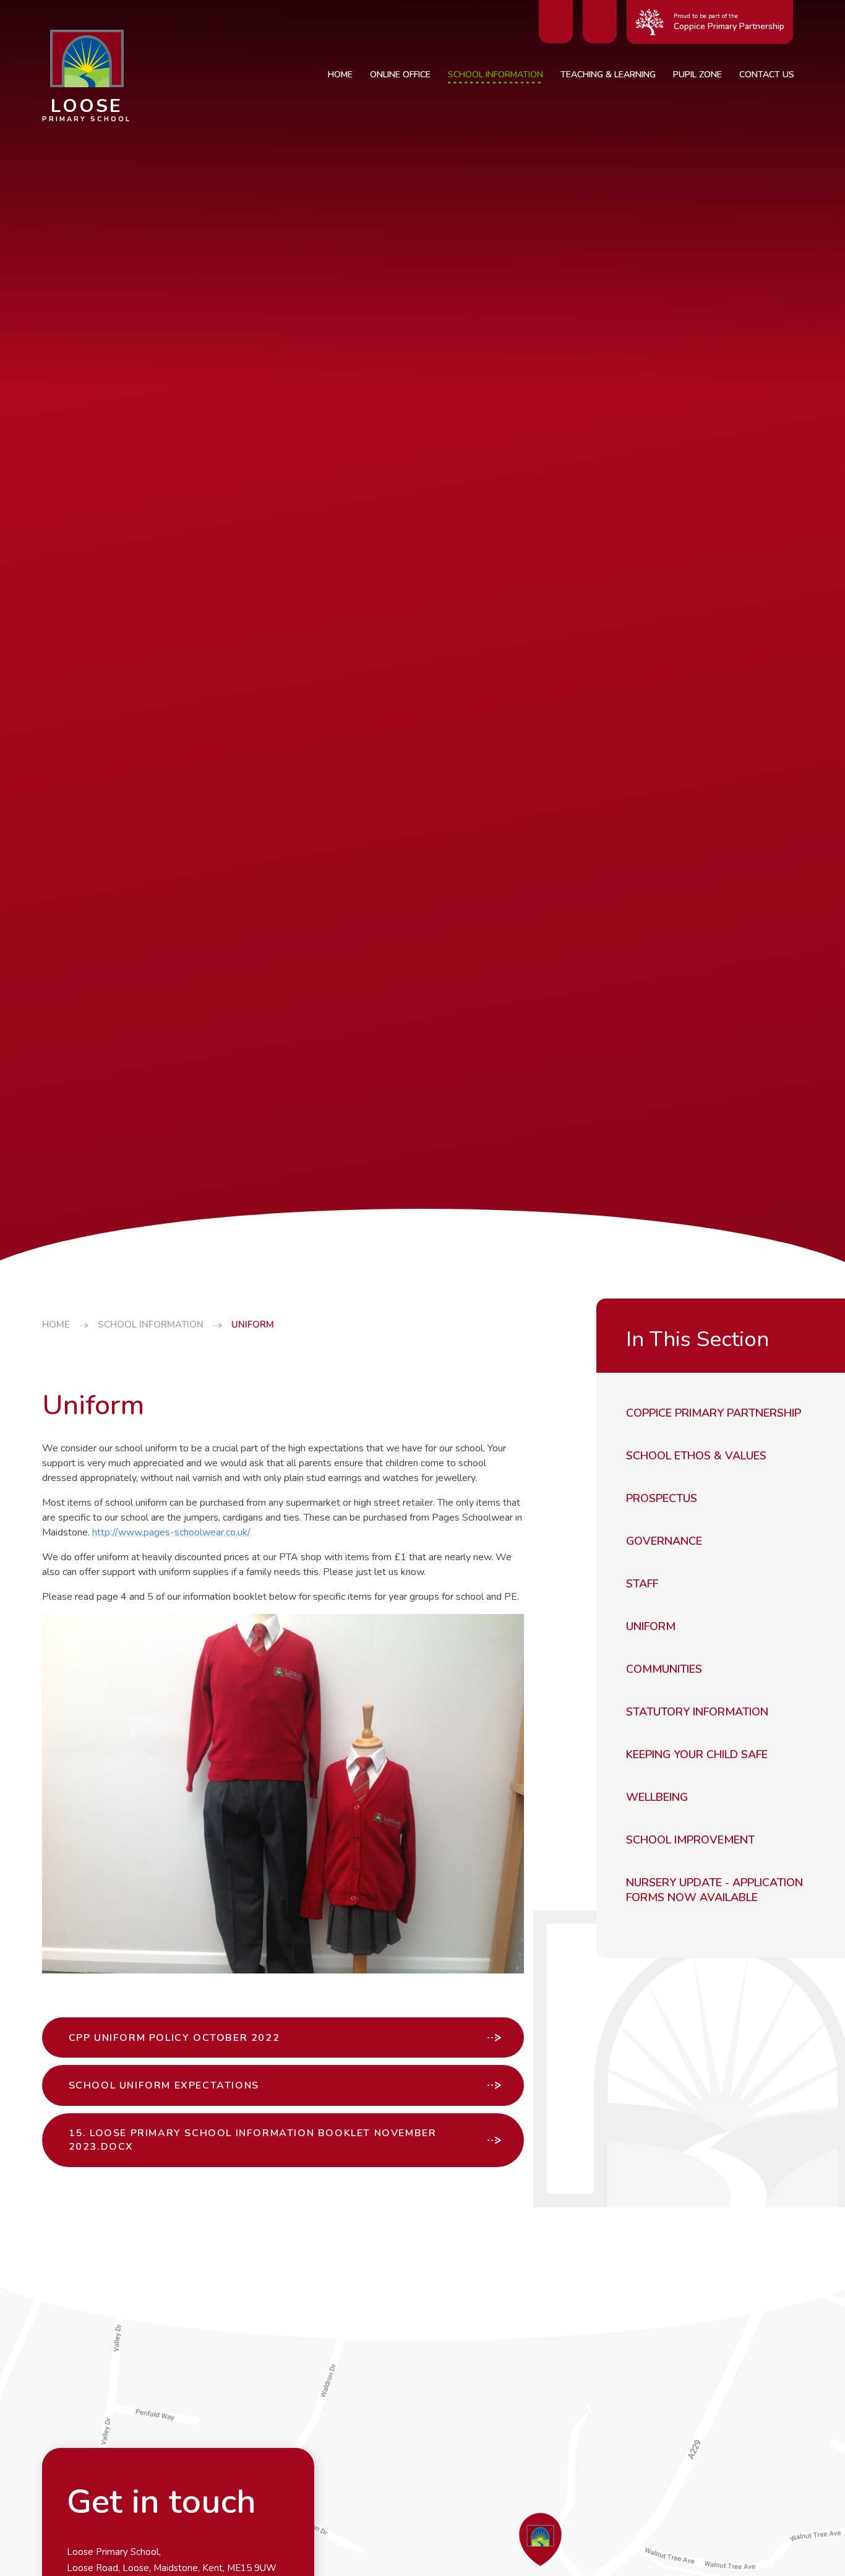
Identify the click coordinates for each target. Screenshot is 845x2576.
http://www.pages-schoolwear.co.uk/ (171, 1532)
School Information (151, 1324)
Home (56, 1324)
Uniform (253, 1324)
